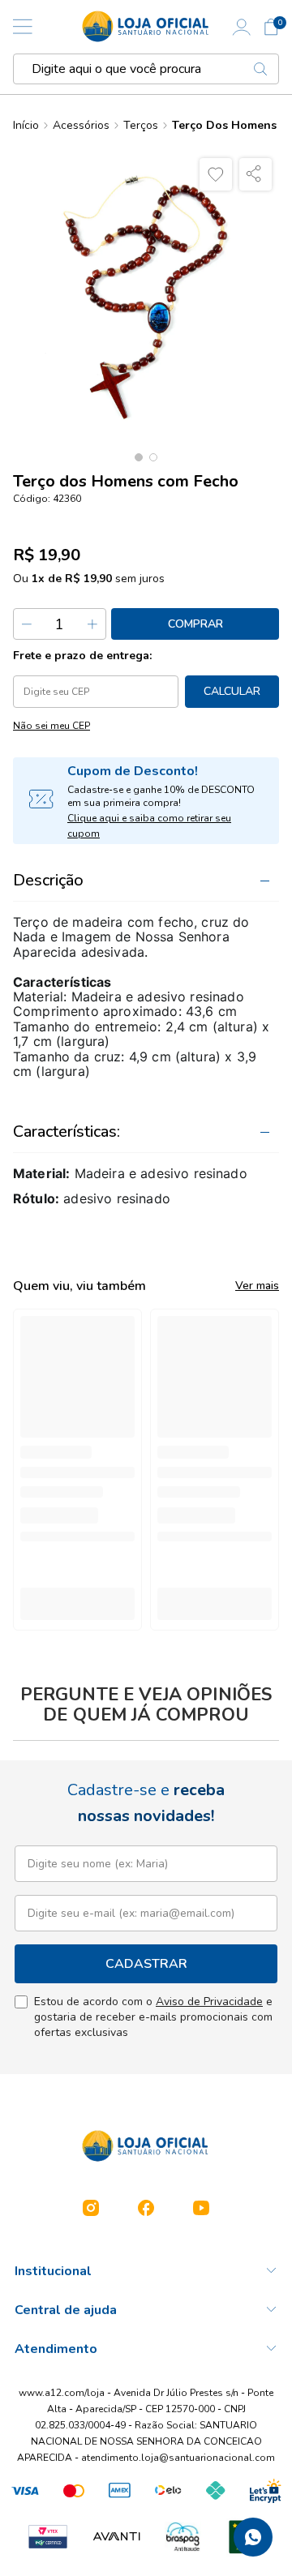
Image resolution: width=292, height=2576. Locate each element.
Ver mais (257, 1286)
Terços (141, 126)
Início (26, 126)
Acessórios (81, 126)
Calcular (232, 691)
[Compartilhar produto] (255, 174)
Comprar (195, 624)
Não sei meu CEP (52, 726)
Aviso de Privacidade (209, 2002)
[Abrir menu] (23, 27)
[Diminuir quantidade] (27, 624)
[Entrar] (242, 27)
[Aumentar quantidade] (92, 624)
